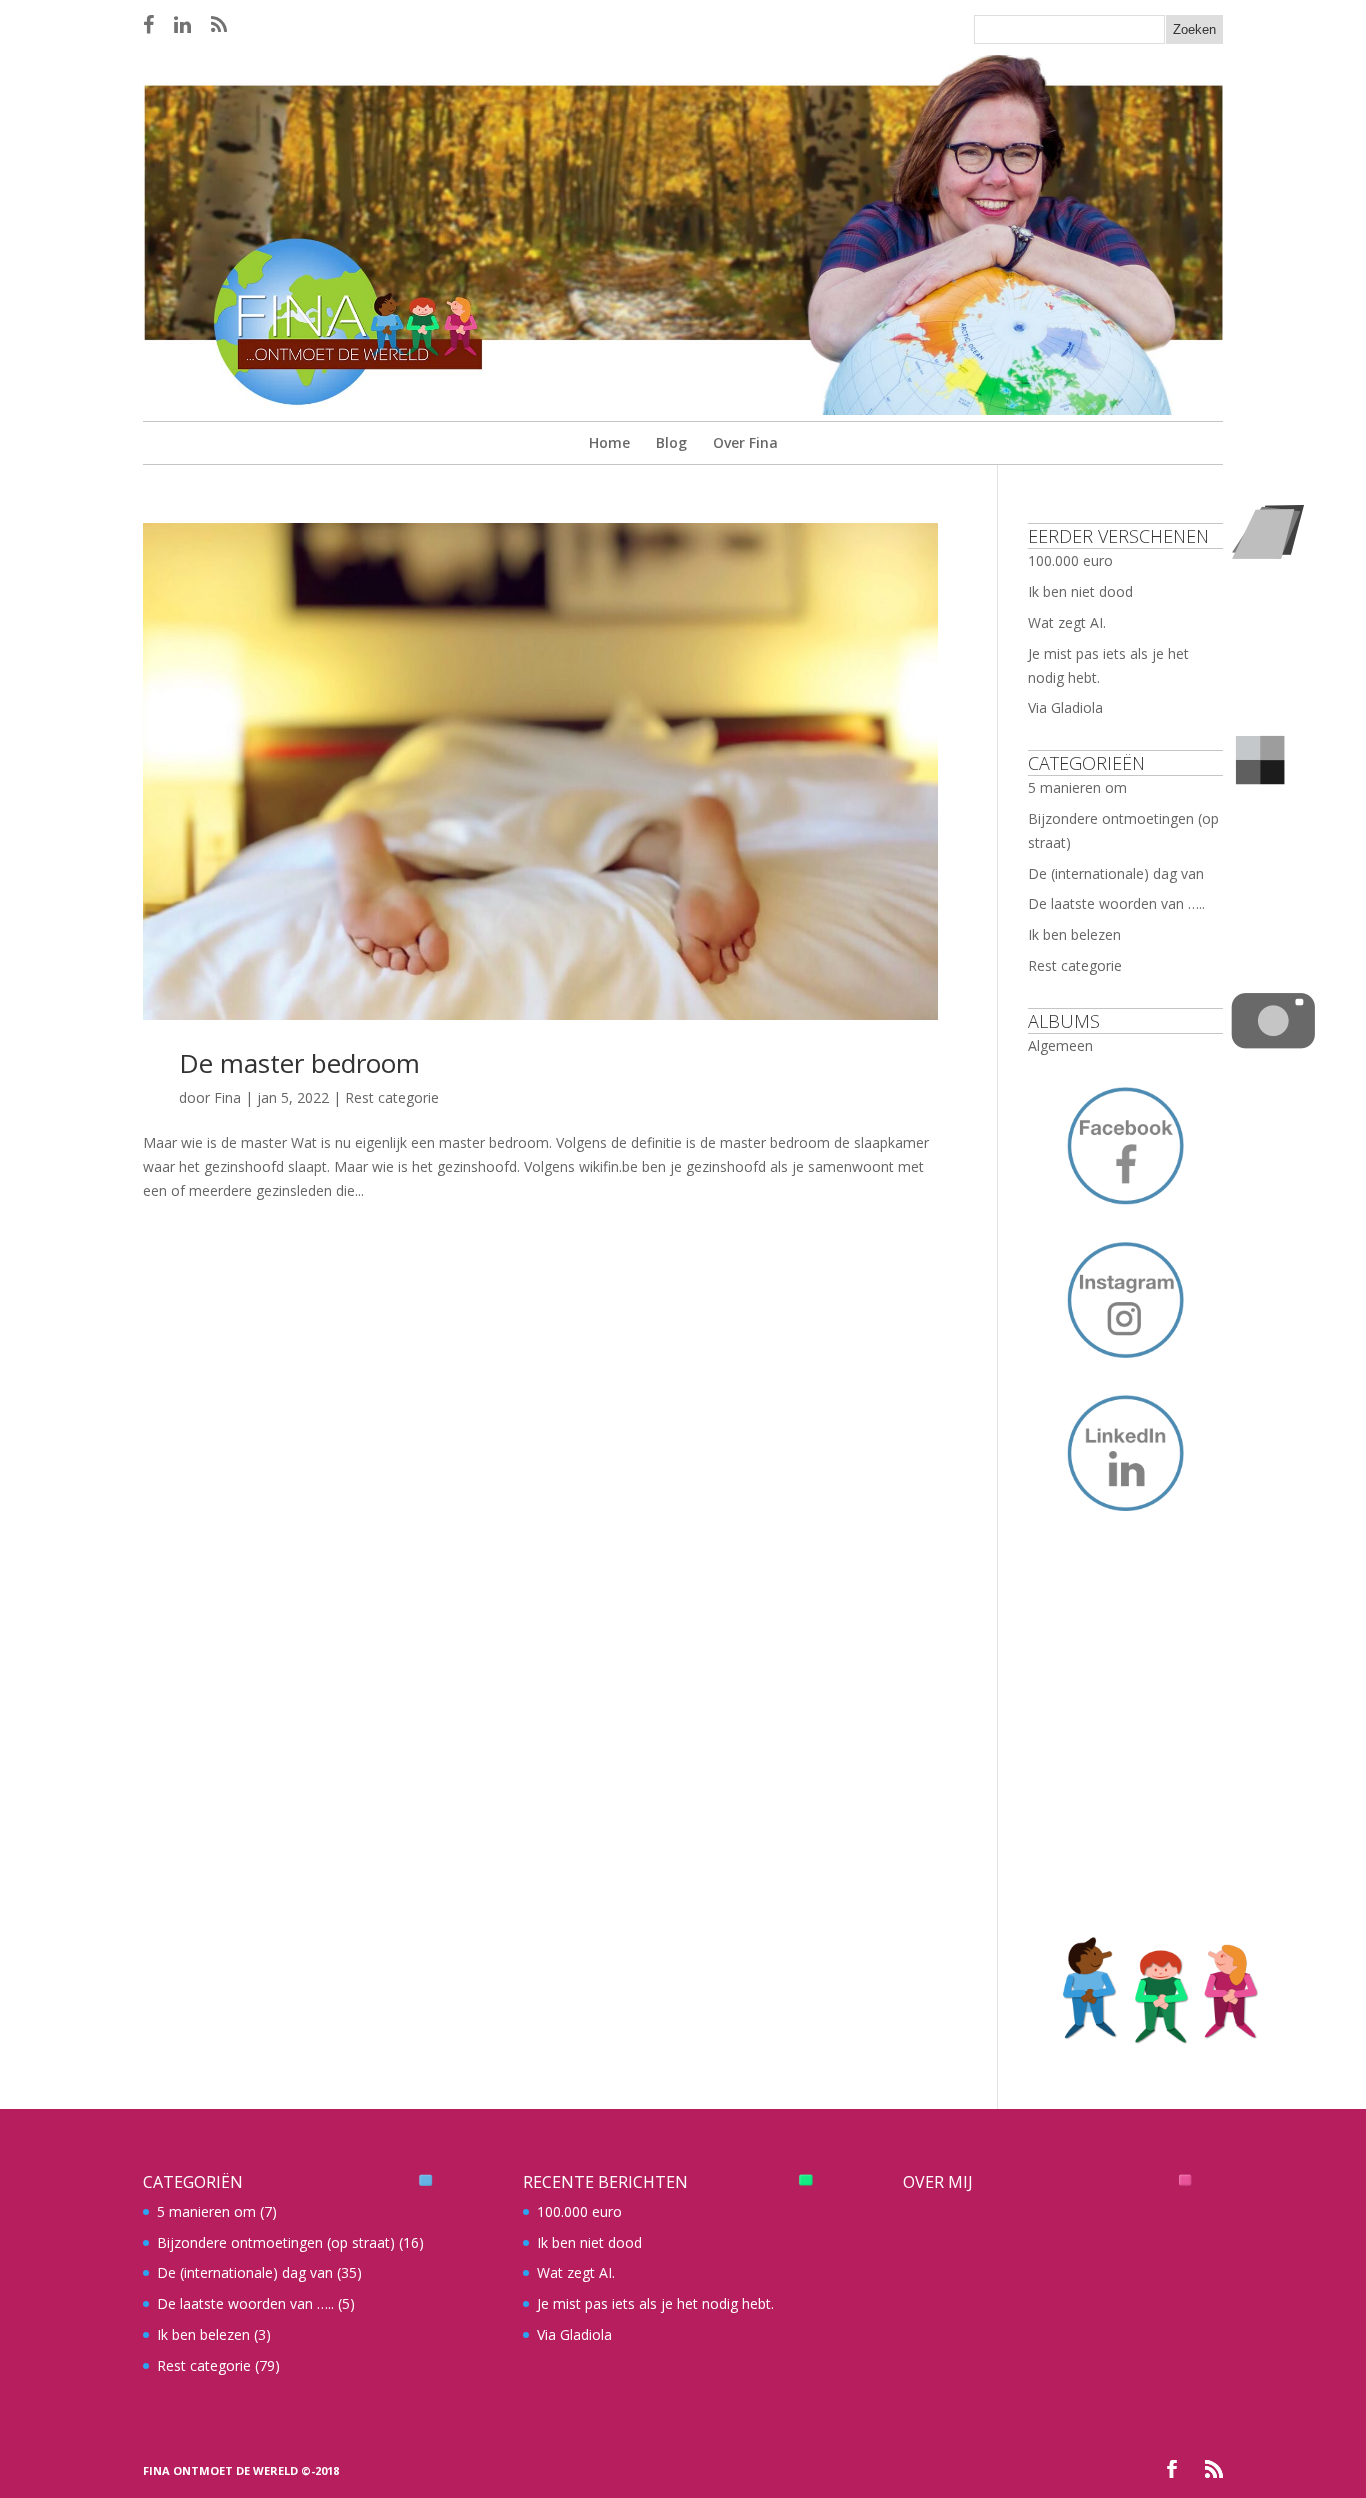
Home (609, 442)
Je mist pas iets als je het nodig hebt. (655, 2303)
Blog (671, 442)
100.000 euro (1070, 560)
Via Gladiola (1065, 707)
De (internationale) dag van (1116, 873)
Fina (227, 1097)
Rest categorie (392, 1097)
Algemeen (1060, 1045)
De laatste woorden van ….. (1116, 903)
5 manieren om (1077, 787)
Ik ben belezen (1074, 934)
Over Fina (745, 442)
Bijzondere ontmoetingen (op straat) (276, 2242)
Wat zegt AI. (1067, 622)
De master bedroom (299, 1063)
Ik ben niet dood (1080, 591)
